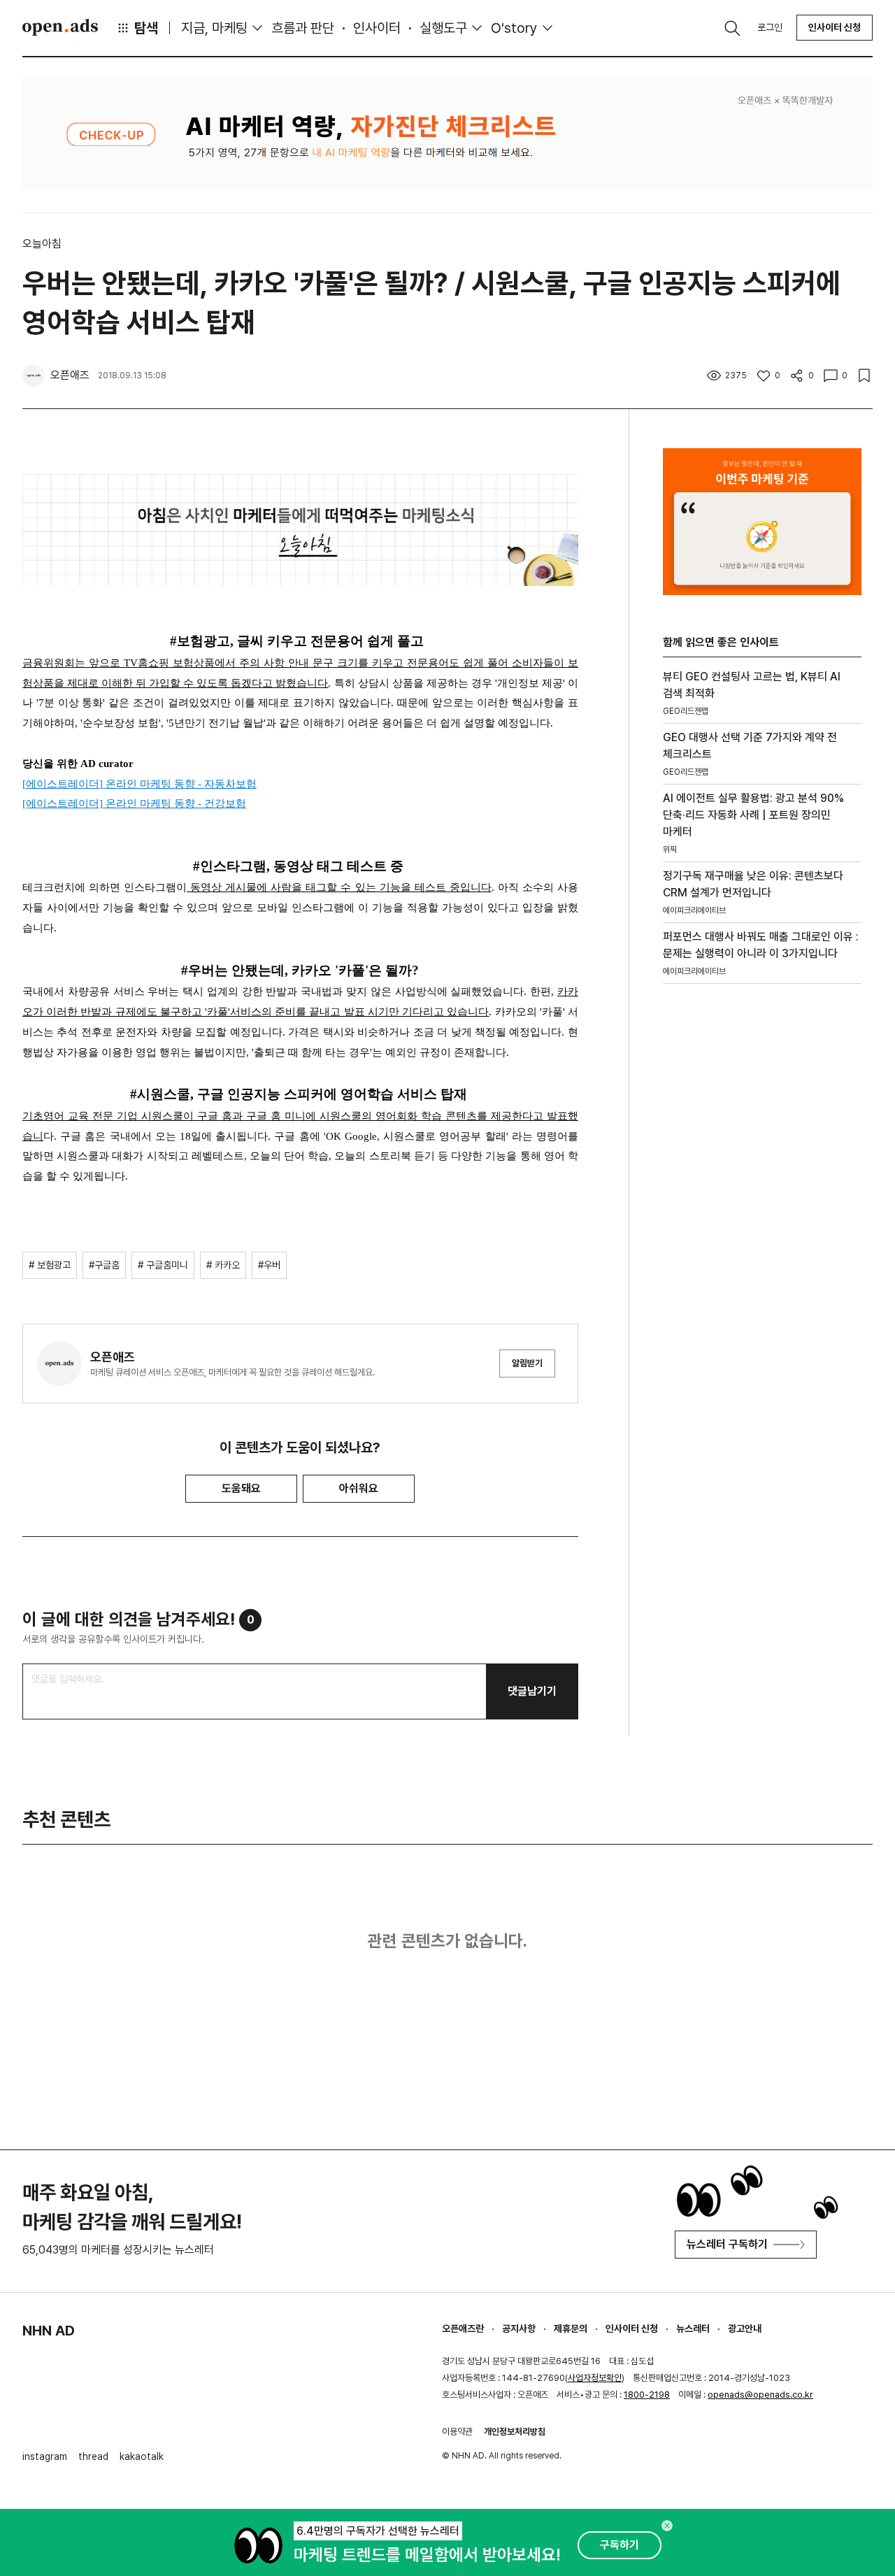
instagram (45, 2456)
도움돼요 (241, 1488)
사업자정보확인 (595, 2378)
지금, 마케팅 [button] (214, 28)
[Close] (667, 2526)
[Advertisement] (762, 1233)
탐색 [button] (146, 28)
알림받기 (527, 1363)
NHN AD (49, 2331)
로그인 (770, 27)
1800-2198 (647, 2395)
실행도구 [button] (443, 28)
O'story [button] (514, 28)
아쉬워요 (359, 1488)
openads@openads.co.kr (760, 2395)
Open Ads (60, 27)
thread (93, 2456)
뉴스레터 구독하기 (727, 2244)
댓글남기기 (532, 1691)
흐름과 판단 (303, 28)
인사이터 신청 (835, 27)
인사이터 (377, 28)
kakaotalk (142, 2456)
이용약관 (457, 2432)
